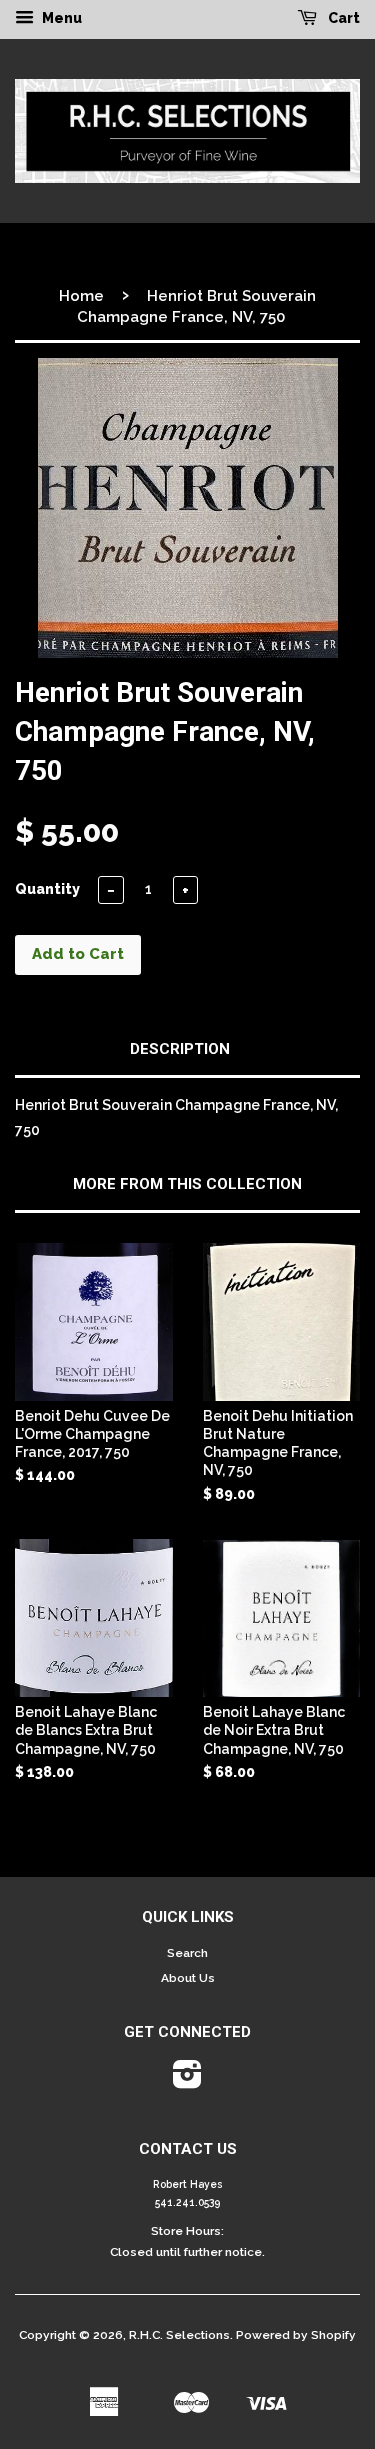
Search (187, 1953)
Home (81, 296)
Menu (60, 18)
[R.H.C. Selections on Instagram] (187, 2082)
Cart (342, 18)
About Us (188, 1978)
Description (180, 1049)
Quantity (47, 889)
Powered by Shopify (296, 2335)
